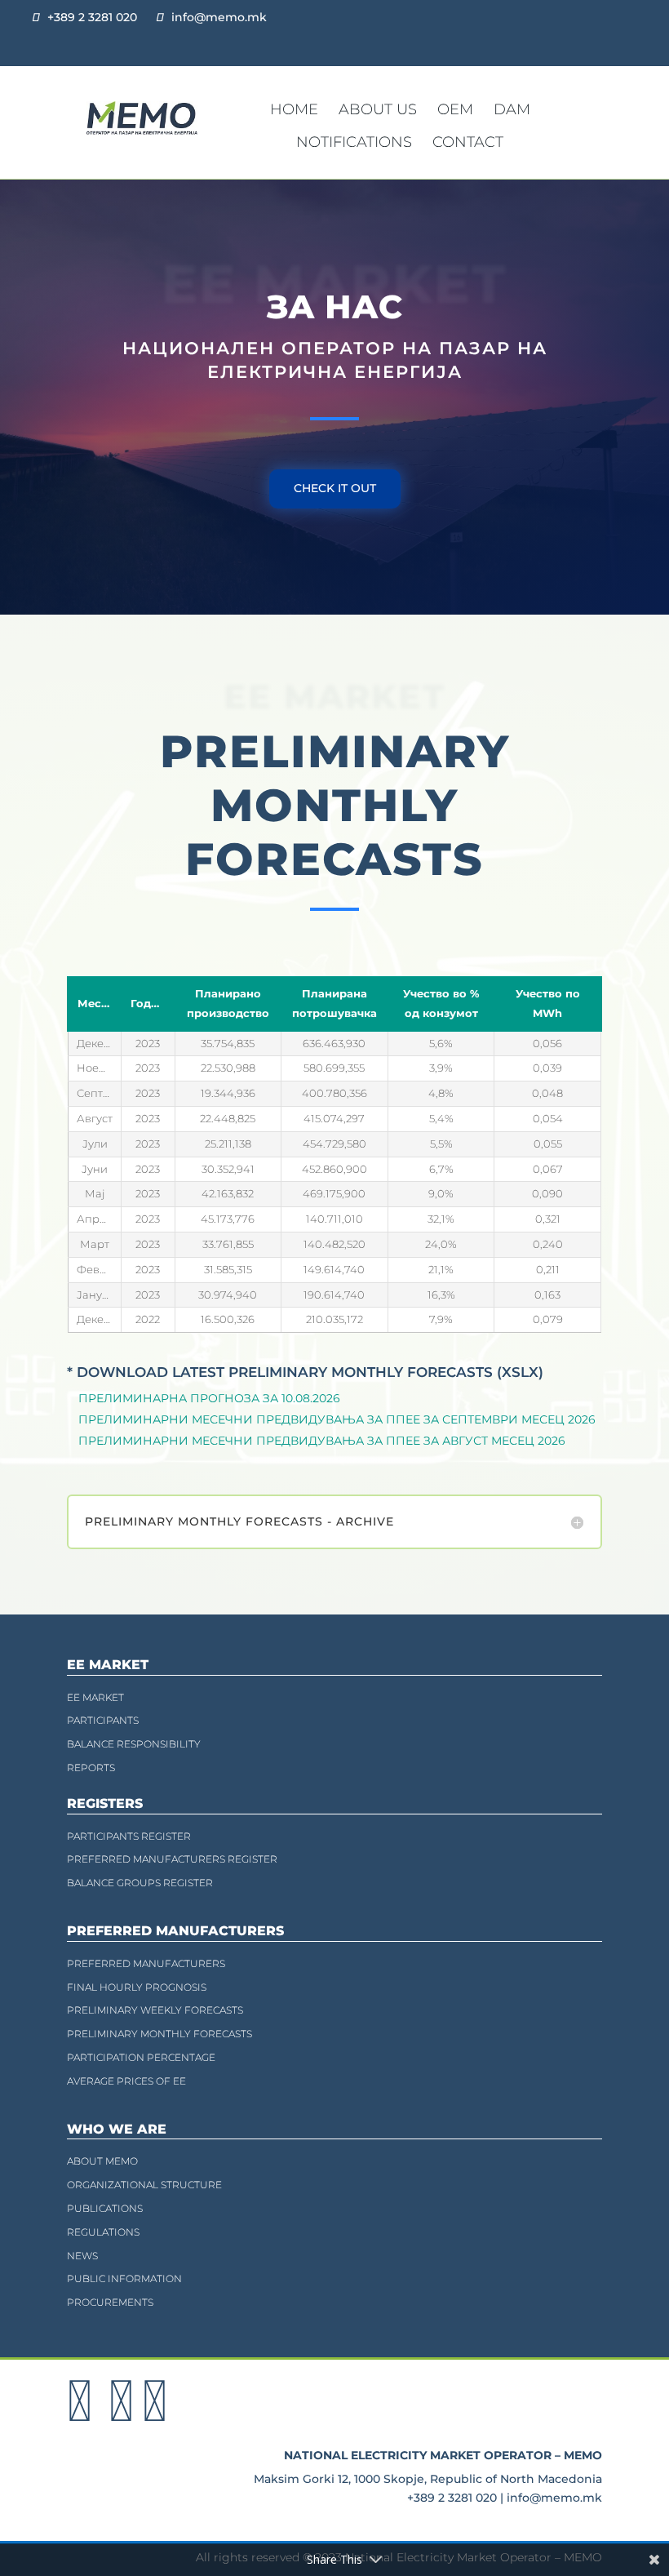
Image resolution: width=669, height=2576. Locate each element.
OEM (455, 109)
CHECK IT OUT (335, 488)
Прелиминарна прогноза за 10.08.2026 (209, 1398)
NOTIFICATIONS (354, 142)
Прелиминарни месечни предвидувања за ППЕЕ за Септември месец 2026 (337, 1419)
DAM (512, 109)
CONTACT (468, 142)
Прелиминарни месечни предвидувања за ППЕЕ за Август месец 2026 (322, 1441)
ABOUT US (378, 109)
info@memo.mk (219, 17)
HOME (294, 109)
